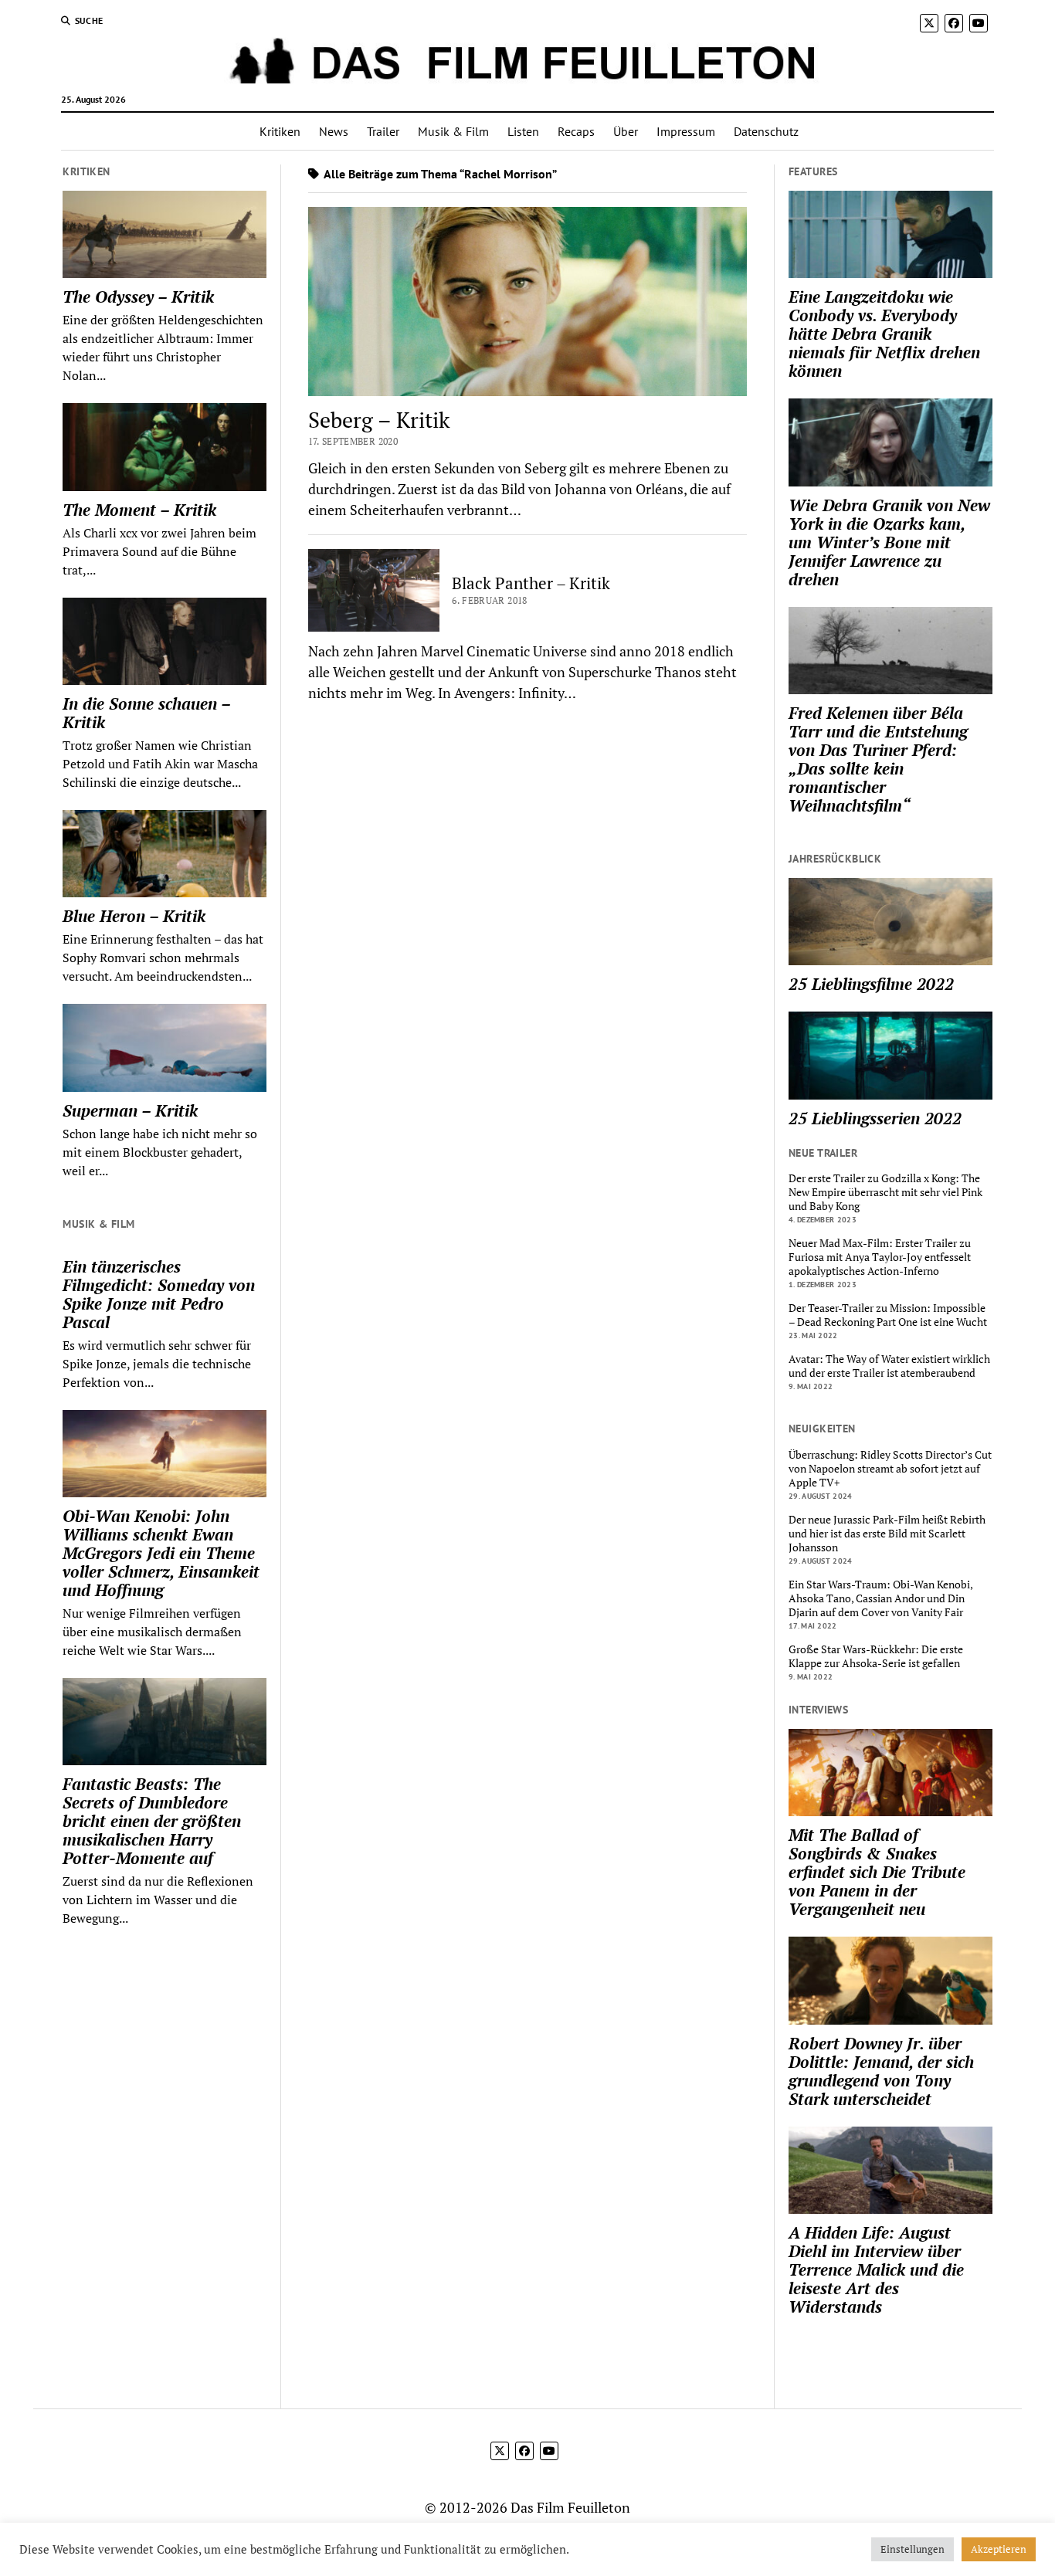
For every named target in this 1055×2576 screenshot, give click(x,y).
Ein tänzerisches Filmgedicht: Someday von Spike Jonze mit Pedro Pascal (159, 1294)
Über (626, 131)
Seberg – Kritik (379, 420)
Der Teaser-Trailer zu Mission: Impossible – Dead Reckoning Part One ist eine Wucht (888, 1315)
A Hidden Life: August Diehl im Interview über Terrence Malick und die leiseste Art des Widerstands (876, 2269)
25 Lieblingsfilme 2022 (871, 984)
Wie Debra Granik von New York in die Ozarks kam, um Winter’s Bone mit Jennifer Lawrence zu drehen (889, 542)
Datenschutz (766, 131)
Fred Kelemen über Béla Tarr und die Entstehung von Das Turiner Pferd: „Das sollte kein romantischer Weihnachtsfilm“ (878, 759)
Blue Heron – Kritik (134, 916)
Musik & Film (453, 131)
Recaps (576, 131)
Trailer (383, 131)
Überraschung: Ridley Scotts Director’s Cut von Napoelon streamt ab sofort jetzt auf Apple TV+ (890, 1469)
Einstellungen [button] (913, 2549)
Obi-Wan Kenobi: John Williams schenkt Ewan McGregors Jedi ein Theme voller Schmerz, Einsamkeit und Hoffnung (161, 1553)
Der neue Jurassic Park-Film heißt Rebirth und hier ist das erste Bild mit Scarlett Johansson (887, 1534)
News (334, 131)
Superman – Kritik (130, 1110)
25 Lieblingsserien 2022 (875, 1118)
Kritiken (280, 131)
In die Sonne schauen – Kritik (146, 713)
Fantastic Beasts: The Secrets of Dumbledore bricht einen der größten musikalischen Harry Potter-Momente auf (152, 1821)
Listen (523, 131)
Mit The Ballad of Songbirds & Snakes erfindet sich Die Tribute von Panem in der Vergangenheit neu (877, 1872)
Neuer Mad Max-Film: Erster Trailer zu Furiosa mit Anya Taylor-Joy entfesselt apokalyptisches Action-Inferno (880, 1257)
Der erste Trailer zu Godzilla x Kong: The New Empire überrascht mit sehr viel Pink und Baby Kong (885, 1192)
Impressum (686, 131)
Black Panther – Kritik (531, 583)
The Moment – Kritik (139, 510)
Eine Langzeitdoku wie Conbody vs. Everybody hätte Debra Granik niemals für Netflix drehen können (884, 334)
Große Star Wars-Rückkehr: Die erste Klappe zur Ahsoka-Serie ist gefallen (876, 1656)
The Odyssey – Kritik (138, 297)
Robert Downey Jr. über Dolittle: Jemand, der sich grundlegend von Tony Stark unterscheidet (881, 2071)
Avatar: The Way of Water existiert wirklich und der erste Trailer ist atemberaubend (889, 1366)
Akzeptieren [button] (999, 2549)
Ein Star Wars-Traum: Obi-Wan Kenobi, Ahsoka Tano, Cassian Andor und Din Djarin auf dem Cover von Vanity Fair (880, 1598)
